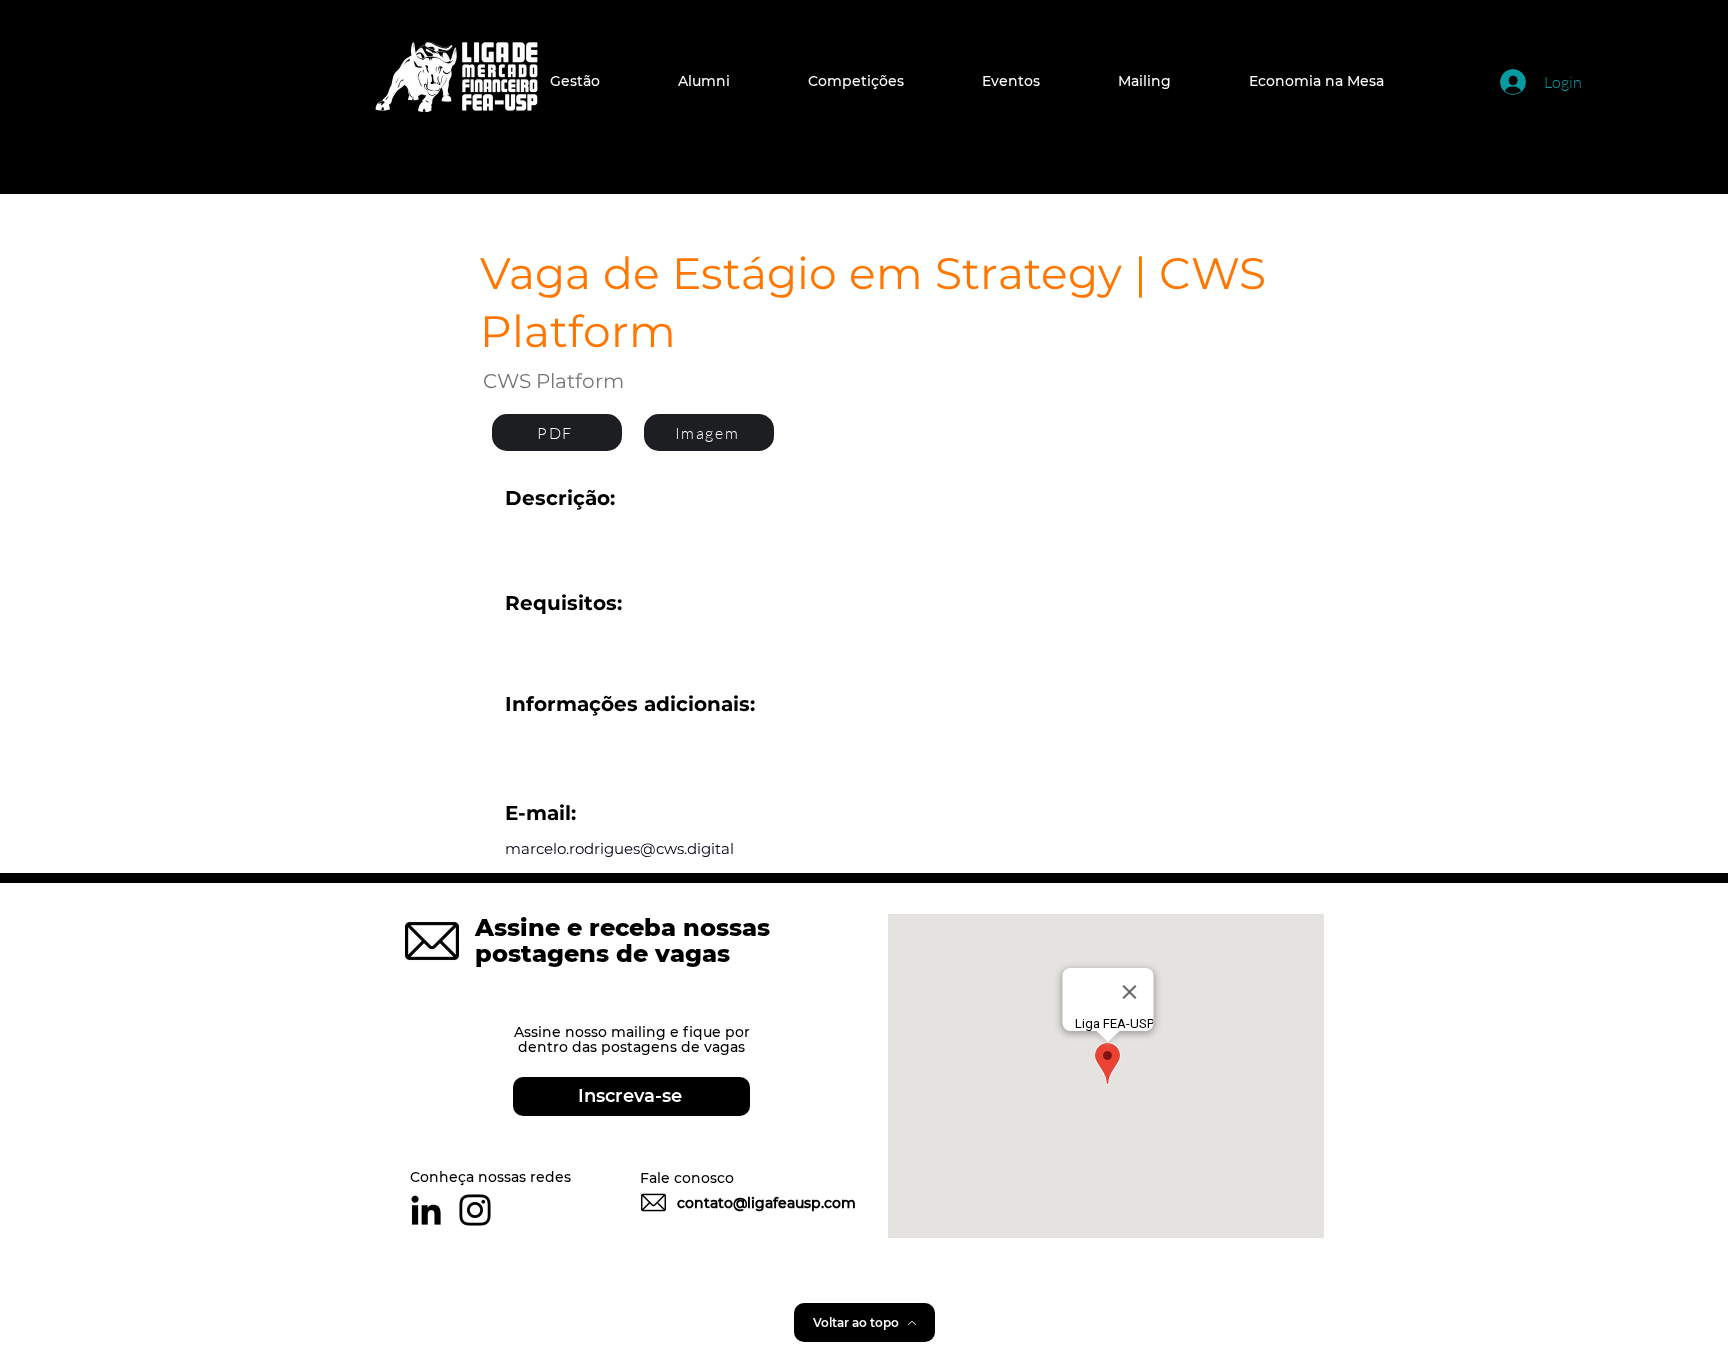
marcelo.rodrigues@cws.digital (619, 848)
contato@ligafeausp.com (766, 1203)
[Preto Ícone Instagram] (475, 1210)
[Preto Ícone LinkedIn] (426, 1210)
